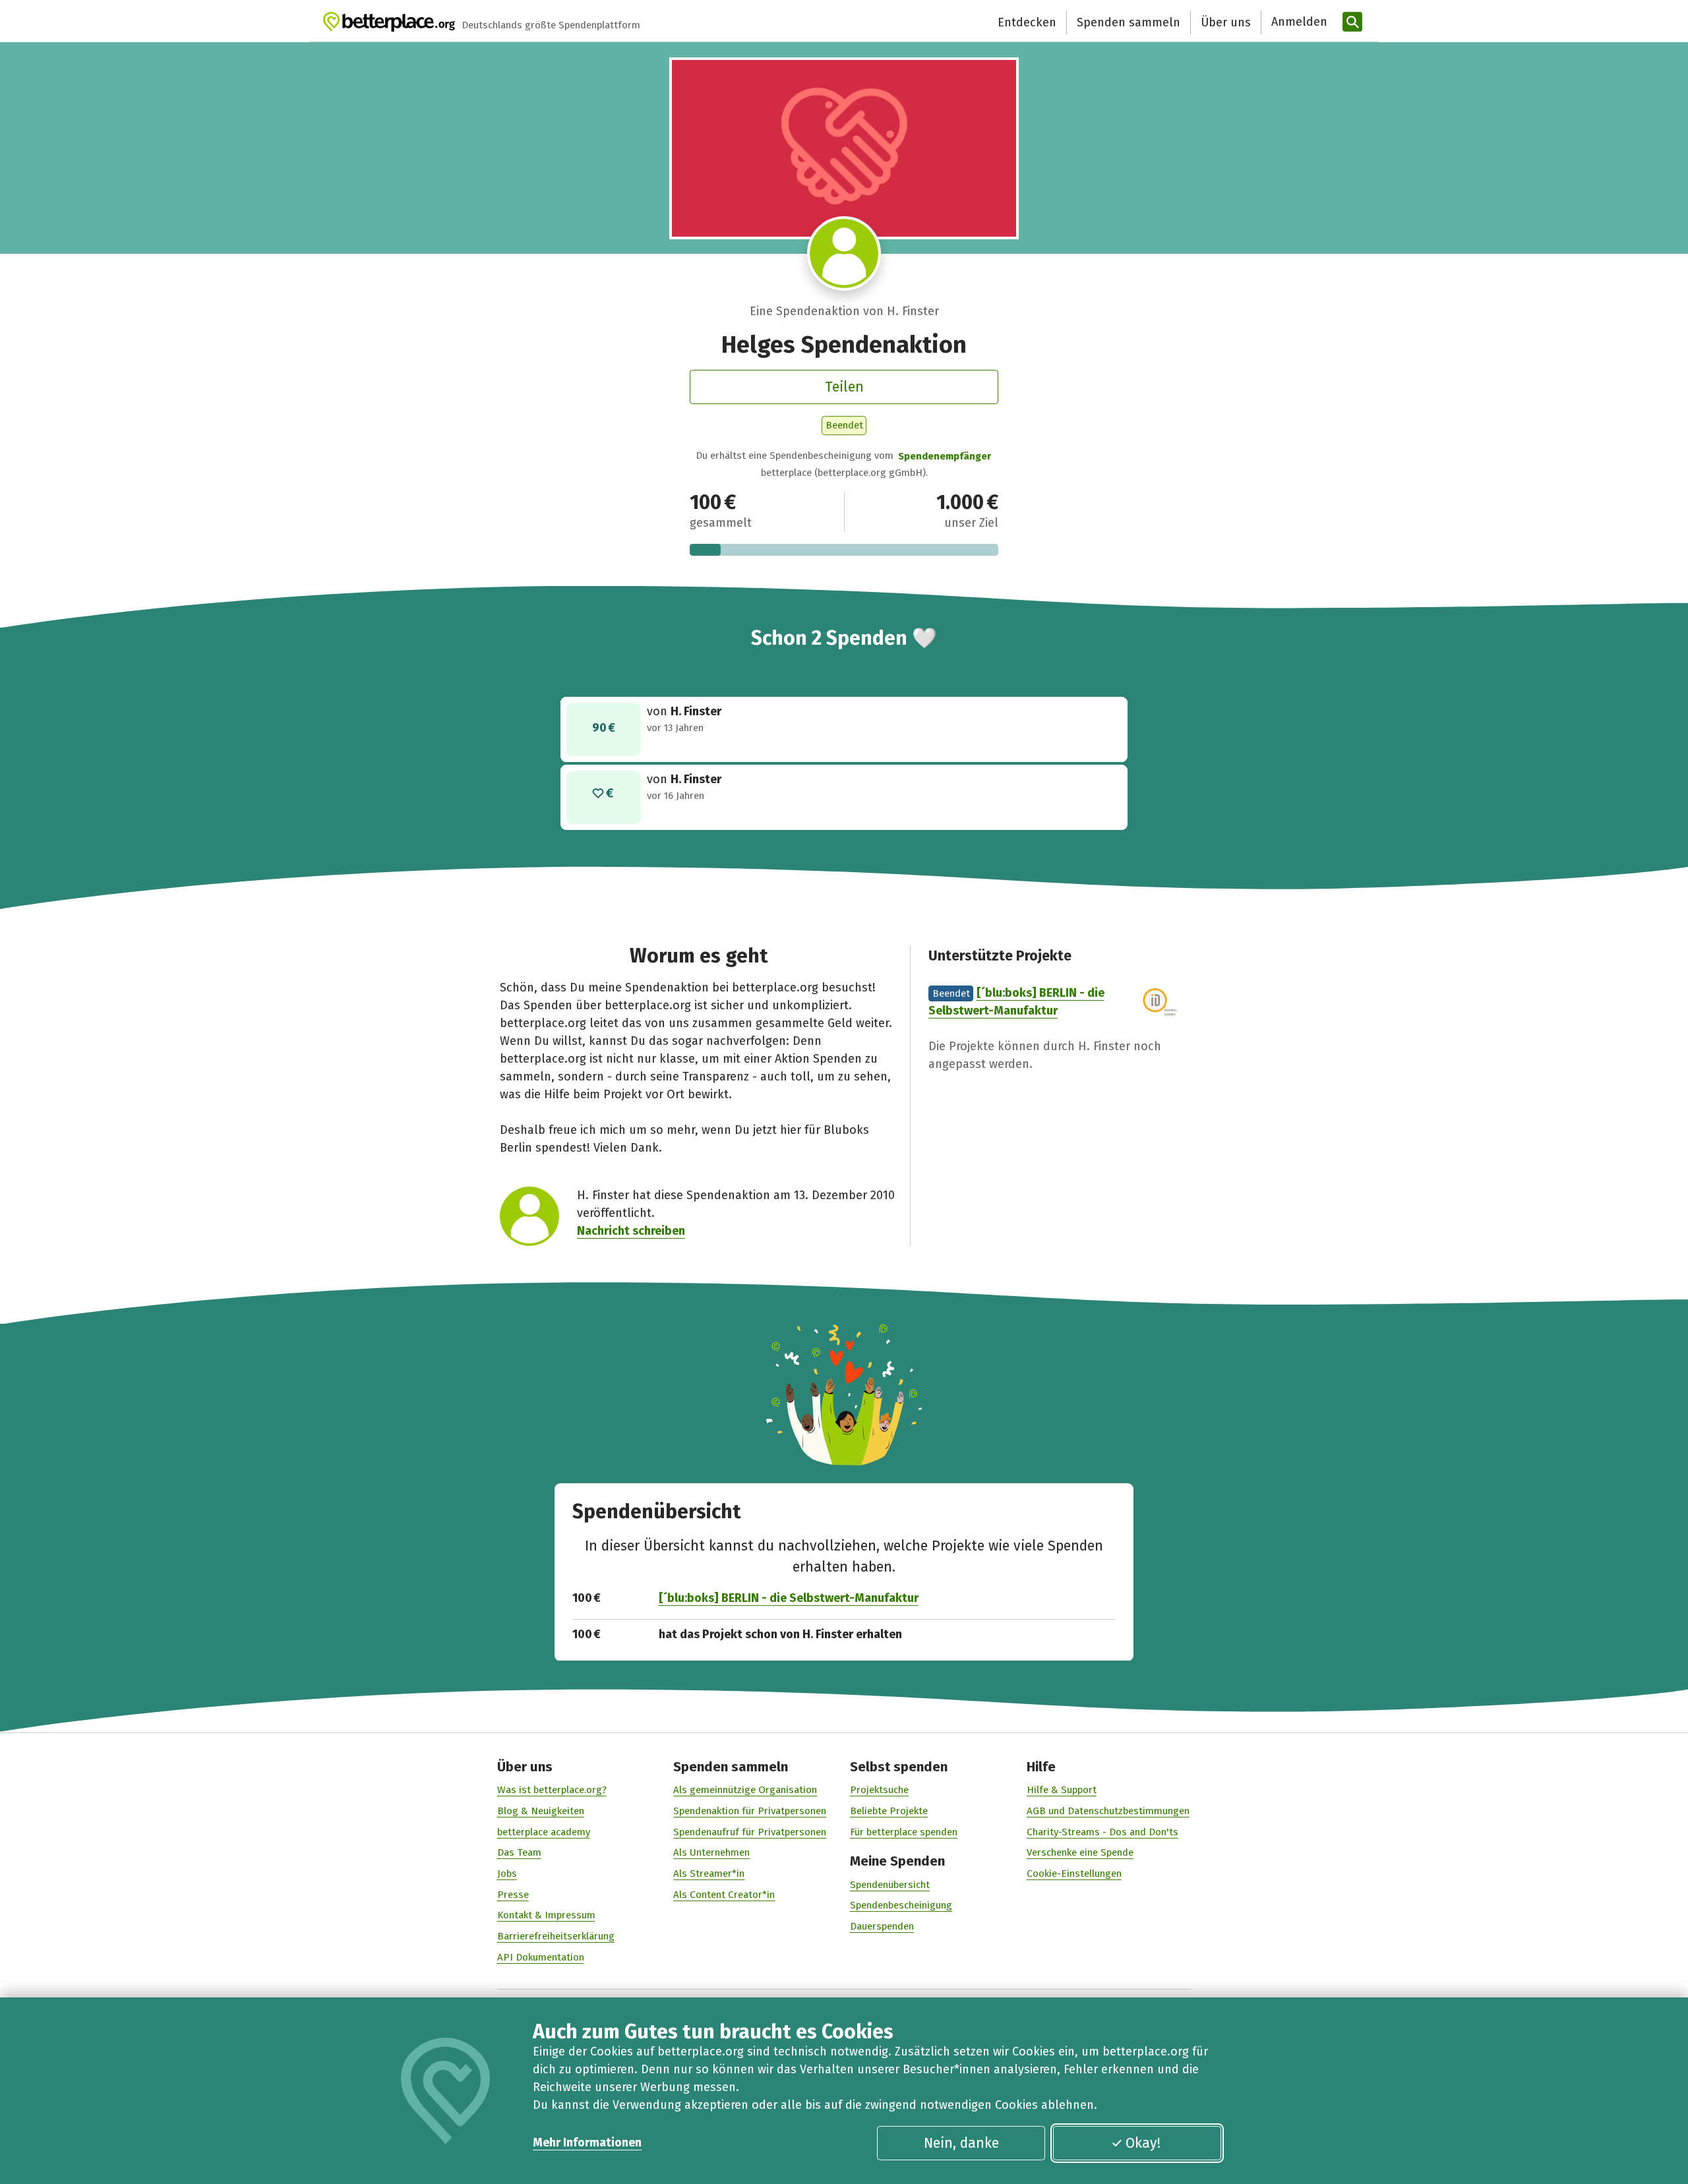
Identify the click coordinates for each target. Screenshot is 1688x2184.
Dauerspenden (882, 1926)
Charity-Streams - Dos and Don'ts (1102, 1832)
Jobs (507, 1874)
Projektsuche (879, 1790)
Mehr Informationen (587, 2142)
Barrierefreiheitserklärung (556, 1936)
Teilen (844, 387)
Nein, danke (961, 2143)
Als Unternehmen (711, 1852)
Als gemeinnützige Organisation (745, 1790)
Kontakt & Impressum (546, 1915)
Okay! (1143, 2143)
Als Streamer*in (709, 1874)
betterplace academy (544, 1832)
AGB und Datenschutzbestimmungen (1108, 1811)
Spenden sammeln (1129, 22)
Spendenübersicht (890, 1885)
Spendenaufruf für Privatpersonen (750, 1832)
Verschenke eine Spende (1080, 1852)
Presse (513, 1895)
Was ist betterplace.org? (552, 1790)
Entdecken (1027, 22)
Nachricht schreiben (631, 1231)
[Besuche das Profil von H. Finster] (844, 253)
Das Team (519, 1852)
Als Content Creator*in (724, 1895)
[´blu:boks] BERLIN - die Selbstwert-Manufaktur (789, 1598)
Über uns (1226, 22)
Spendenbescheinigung (901, 1905)
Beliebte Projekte (889, 1811)
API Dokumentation (541, 1957)
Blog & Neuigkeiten (541, 1811)
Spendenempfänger (945, 456)
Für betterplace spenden (904, 1832)
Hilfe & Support (1062, 1790)
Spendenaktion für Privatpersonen (750, 1811)
